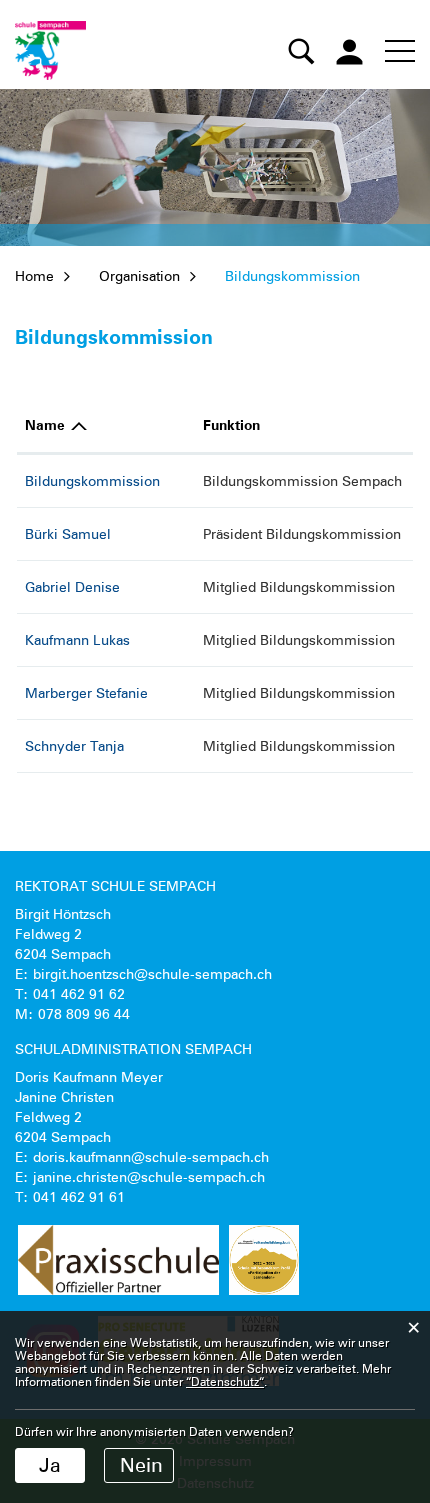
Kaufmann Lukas (77, 640)
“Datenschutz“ (225, 1381)
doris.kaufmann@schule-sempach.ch (151, 1157)
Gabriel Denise (72, 587)
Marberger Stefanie (86, 693)
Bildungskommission (92, 481)
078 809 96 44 (84, 1014)
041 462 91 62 (79, 994)
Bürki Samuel (68, 534)
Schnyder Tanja (74, 746)
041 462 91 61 (79, 1197)
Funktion (231, 426)
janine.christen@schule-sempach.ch (149, 1177)
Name (45, 426)
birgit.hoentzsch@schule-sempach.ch (152, 974)
